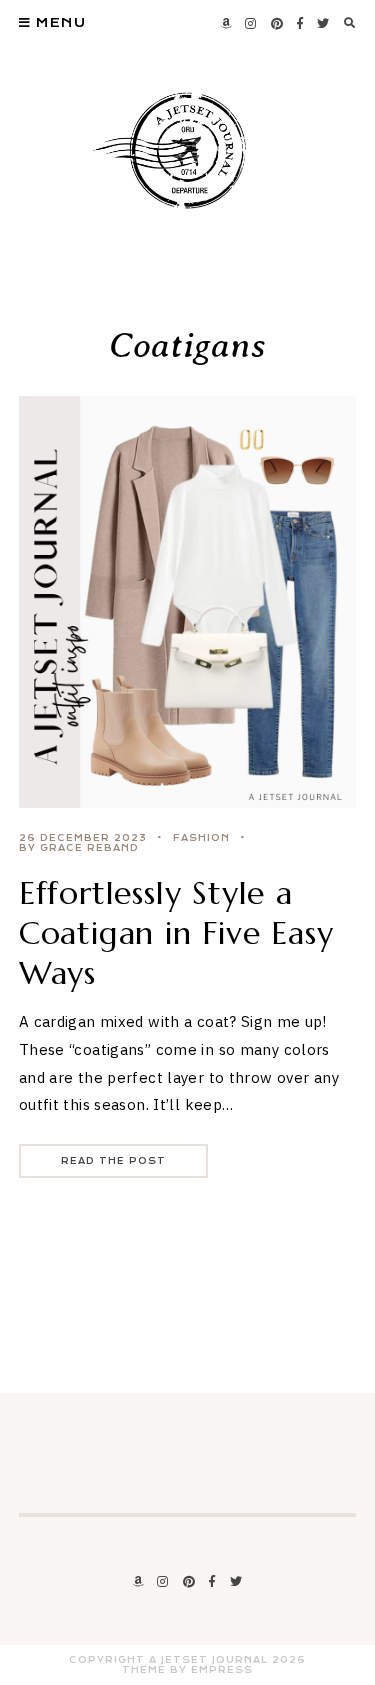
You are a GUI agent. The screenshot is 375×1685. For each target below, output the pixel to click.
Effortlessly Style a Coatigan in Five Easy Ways (176, 933)
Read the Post (113, 1161)
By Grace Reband (79, 848)
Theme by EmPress (187, 1670)
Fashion (201, 838)
